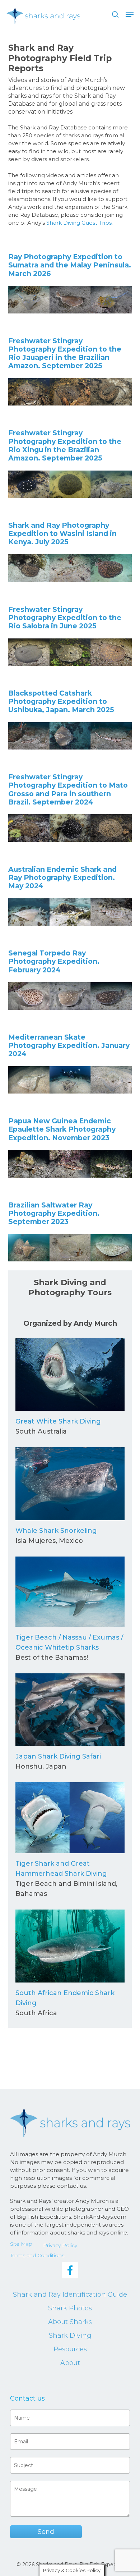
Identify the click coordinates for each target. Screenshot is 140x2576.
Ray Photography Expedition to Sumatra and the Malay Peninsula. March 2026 (70, 265)
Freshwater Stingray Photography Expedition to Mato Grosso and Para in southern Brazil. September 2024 (68, 789)
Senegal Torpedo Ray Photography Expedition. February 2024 (54, 961)
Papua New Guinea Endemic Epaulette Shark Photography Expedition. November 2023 (62, 1129)
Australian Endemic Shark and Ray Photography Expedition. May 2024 (62, 877)
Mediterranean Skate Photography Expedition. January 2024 (69, 1045)
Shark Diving (70, 2336)
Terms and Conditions (37, 2255)
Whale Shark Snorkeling (56, 1531)
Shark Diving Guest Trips (79, 223)
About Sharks (70, 2322)
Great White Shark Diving (58, 1421)
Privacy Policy (60, 2245)
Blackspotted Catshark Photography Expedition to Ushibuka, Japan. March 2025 (61, 701)
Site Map (21, 2244)
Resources (70, 2349)
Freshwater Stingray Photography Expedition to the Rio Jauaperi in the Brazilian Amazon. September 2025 (65, 353)
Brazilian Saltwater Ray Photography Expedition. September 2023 (54, 1213)
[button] (130, 14)
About (70, 2363)
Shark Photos (70, 2308)
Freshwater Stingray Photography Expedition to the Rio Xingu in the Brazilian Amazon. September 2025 (65, 445)
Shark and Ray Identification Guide (70, 2295)
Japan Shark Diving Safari (58, 1756)
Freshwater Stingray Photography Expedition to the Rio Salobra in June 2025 (65, 618)
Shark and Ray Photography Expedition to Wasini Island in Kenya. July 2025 (62, 533)
